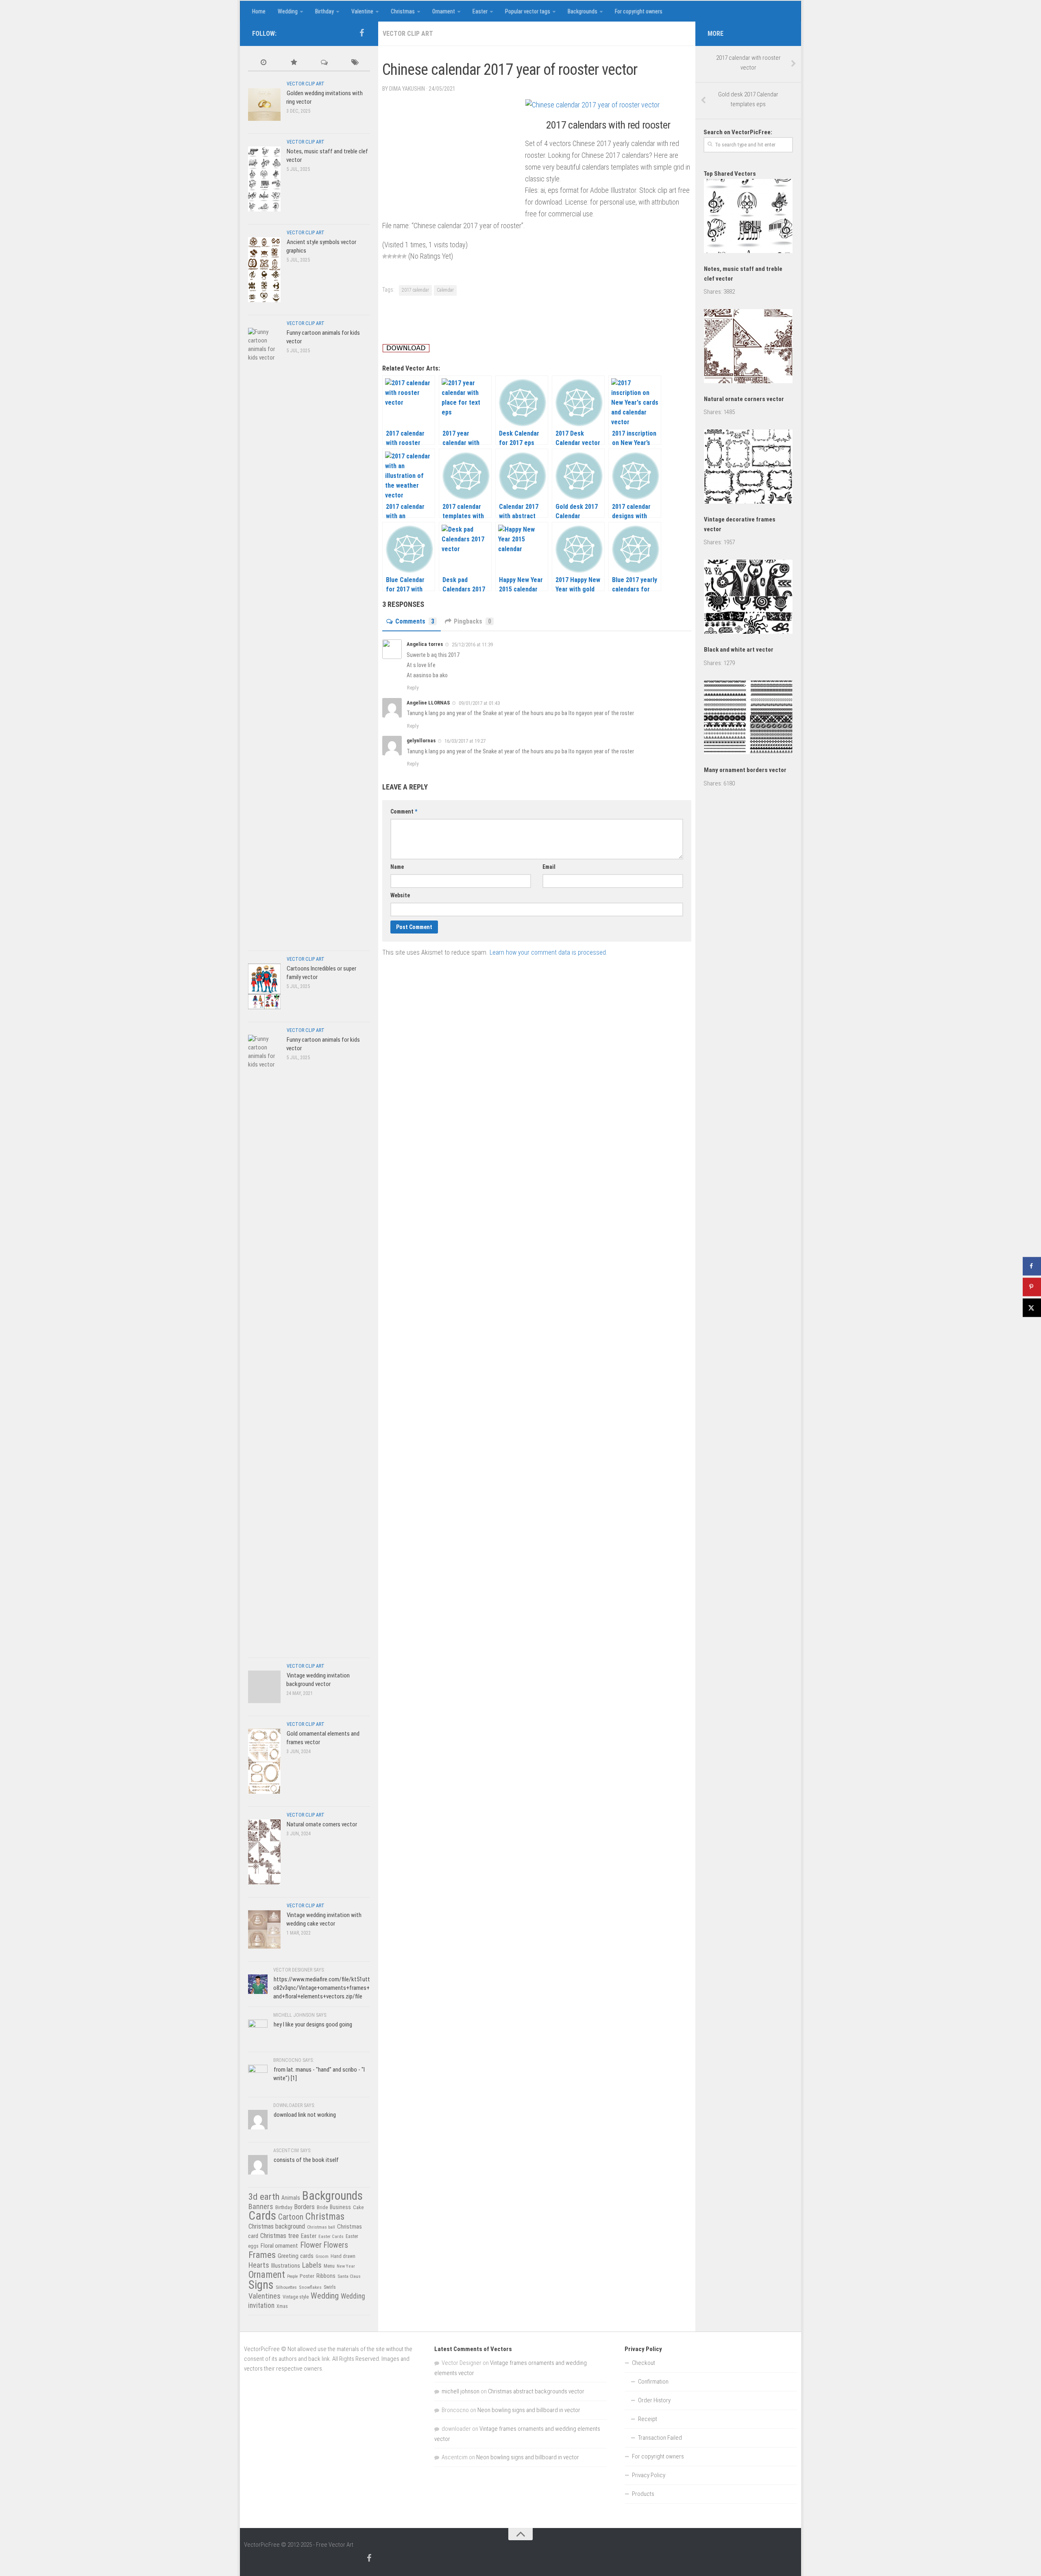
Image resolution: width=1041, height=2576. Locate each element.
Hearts (259, 2265)
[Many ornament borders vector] (748, 719)
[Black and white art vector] (748, 598)
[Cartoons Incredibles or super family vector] (264, 986)
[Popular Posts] (294, 63)
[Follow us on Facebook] (362, 33)
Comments (415, 621)
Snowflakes (310, 2287)
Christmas (403, 11)
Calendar (445, 290)
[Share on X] (1032, 1308)
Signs (261, 2285)
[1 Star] (385, 256)
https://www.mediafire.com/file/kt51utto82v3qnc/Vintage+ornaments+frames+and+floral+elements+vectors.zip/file (322, 1988)
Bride (322, 2207)
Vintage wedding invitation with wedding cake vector (324, 1919)
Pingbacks (473, 621)
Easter (480, 11)
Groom (322, 2256)
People (292, 2276)
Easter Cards (331, 2236)
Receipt (648, 2419)
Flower (311, 2245)
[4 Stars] (399, 256)
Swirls (330, 2287)
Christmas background (277, 2226)
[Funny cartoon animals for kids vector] (264, 633)
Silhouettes (286, 2287)
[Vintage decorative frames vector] (748, 468)
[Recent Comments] (324, 63)
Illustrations (286, 2266)
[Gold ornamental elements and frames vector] (264, 1761)
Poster (307, 2276)
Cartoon (291, 2217)
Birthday (324, 11)
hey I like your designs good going (313, 2024)
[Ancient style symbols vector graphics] (264, 269)
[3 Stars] (394, 256)
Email (549, 867)
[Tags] (355, 63)
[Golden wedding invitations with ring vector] (264, 104)
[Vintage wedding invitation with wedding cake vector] (264, 1929)
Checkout (644, 2363)
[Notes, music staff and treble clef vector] (264, 179)
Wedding (288, 11)
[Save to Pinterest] (1032, 1287)
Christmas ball (321, 2227)
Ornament (444, 11)
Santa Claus (349, 2276)
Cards (262, 2216)
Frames (262, 2255)
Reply (413, 688)
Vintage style (296, 2297)
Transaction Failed (660, 2438)
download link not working (305, 2115)
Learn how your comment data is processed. (548, 952)
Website (400, 895)
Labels (312, 2265)
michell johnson (461, 2391)
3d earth (264, 2197)
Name (397, 867)
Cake (358, 2207)
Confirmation (653, 2382)
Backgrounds (583, 11)
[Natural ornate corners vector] (264, 1852)
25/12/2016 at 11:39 (472, 645)
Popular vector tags (528, 11)
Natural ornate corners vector (322, 1824)
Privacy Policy (649, 2475)
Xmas (282, 2306)
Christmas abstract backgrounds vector (536, 2391)
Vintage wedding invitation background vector (318, 1680)
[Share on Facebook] (1032, 1266)
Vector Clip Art (408, 34)
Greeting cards (296, 2256)
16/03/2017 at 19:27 (465, 741)
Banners (261, 2206)
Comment (404, 811)
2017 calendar (415, 290)
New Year (346, 2266)
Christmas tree (280, 2236)
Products (643, 2494)
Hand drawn (343, 2256)
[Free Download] (406, 350)
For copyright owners (639, 11)
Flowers (336, 2245)
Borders (304, 2207)
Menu (329, 2266)
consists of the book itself (306, 2160)
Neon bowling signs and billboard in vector (529, 2410)
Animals (291, 2198)
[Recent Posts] (263, 63)
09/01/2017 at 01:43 (479, 703)
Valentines (265, 2296)
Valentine (362, 11)
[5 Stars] (404, 256)
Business (340, 2207)
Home (259, 11)
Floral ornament (279, 2246)
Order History (654, 2400)
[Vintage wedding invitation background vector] (264, 1687)
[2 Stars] (390, 256)
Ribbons (326, 2276)
